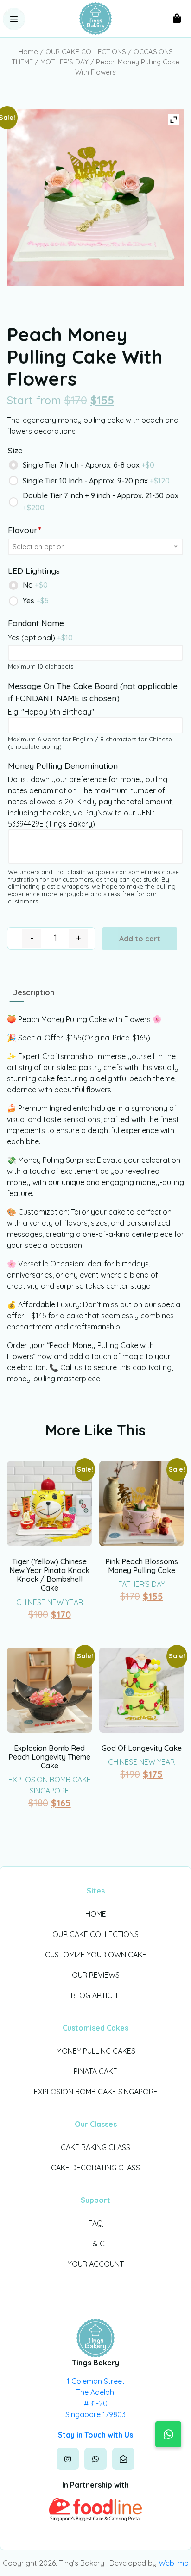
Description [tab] (33, 992)
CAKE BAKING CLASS (95, 2147)
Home (28, 52)
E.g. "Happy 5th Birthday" (51, 712)
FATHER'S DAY (142, 1584)
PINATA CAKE (95, 2071)
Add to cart (140, 939)
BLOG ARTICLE (95, 1995)
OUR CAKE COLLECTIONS (86, 52)
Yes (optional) (40, 638)
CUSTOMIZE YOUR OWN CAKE (96, 1955)
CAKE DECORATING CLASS (95, 2168)
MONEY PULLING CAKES (96, 2051)
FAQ (96, 2223)
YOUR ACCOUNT (96, 2264)
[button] (14, 19)
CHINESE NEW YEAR (50, 1602)
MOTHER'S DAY (64, 62)
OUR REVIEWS (96, 1975)
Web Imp (174, 2563)
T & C (96, 2244)
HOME (96, 1914)
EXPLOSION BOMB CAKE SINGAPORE (96, 2092)
